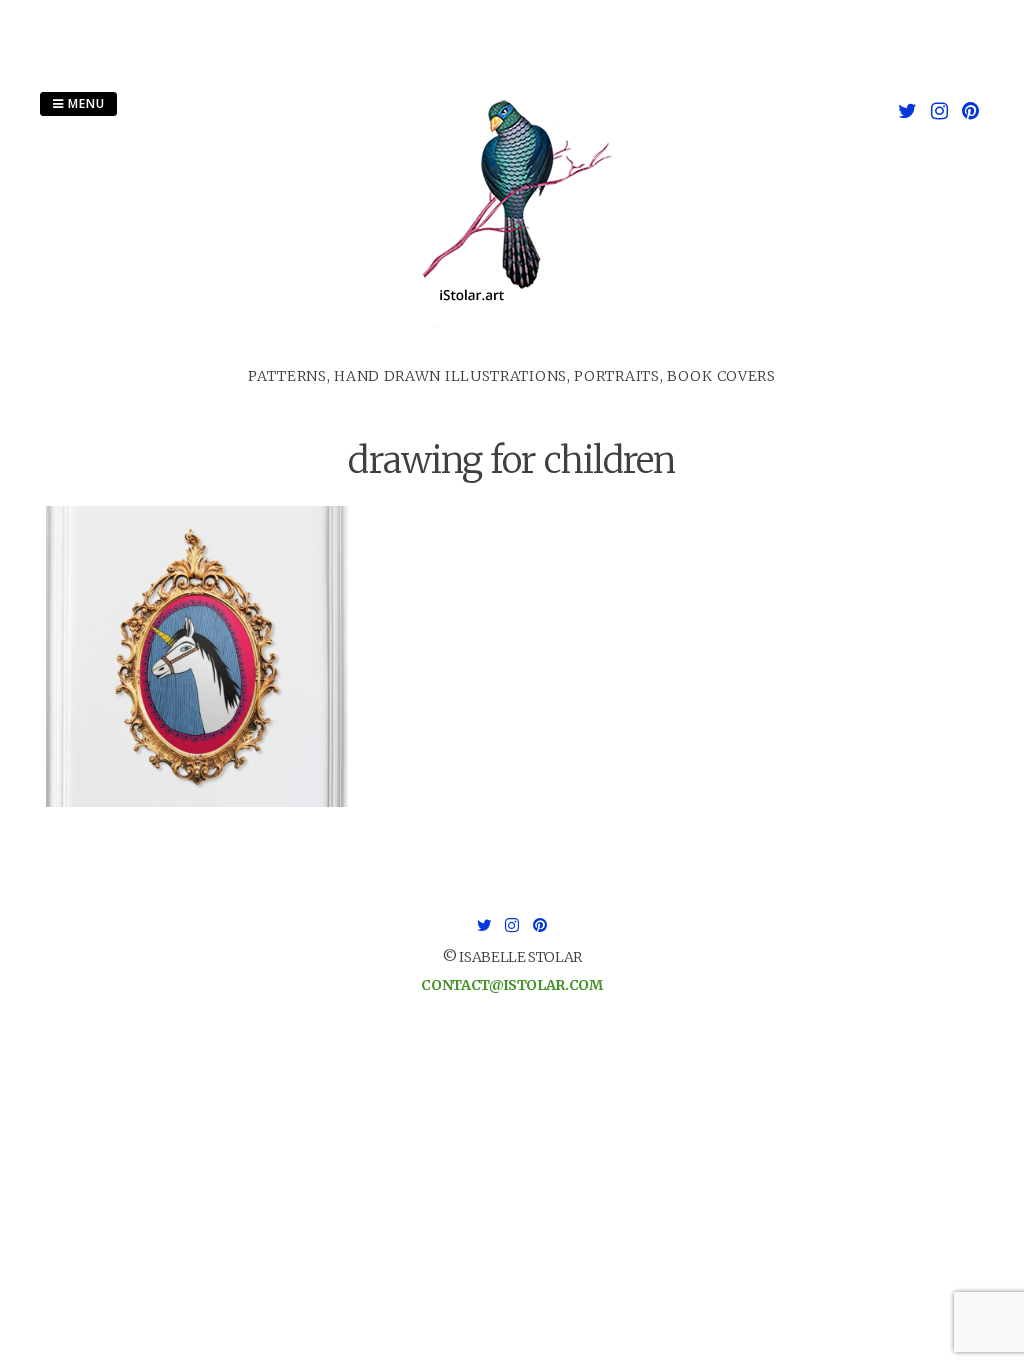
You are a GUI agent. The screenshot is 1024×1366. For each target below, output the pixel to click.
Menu (84, 103)
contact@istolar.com (511, 985)
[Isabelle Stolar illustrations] (512, 354)
